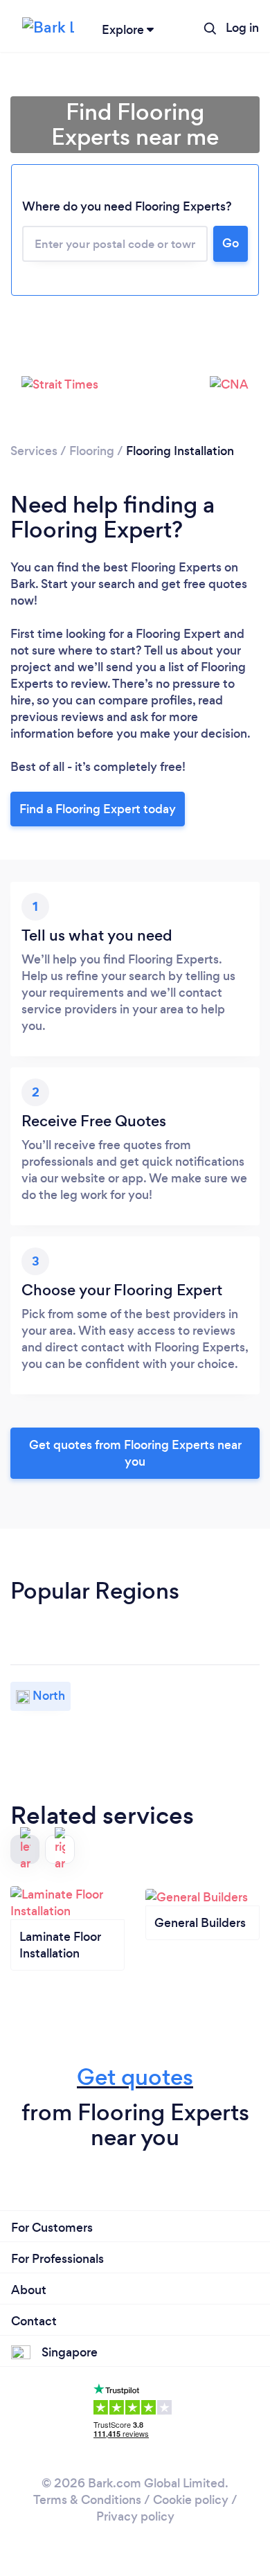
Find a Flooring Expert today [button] (98, 809)
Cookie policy (191, 2500)
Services (34, 451)
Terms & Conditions (87, 2500)
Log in (242, 28)
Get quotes (135, 2077)
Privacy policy (135, 2516)
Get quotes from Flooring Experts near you (135, 1453)
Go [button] (231, 243)
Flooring (92, 451)
